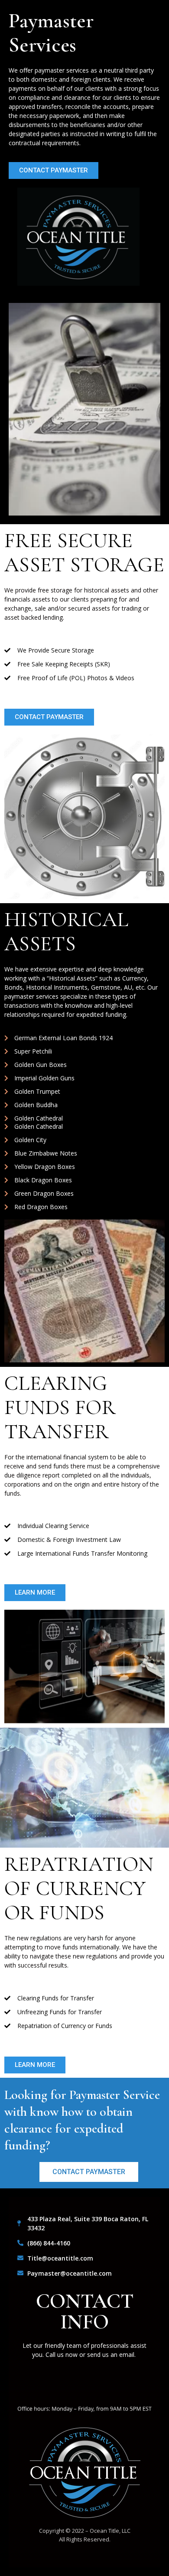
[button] (54, 170)
